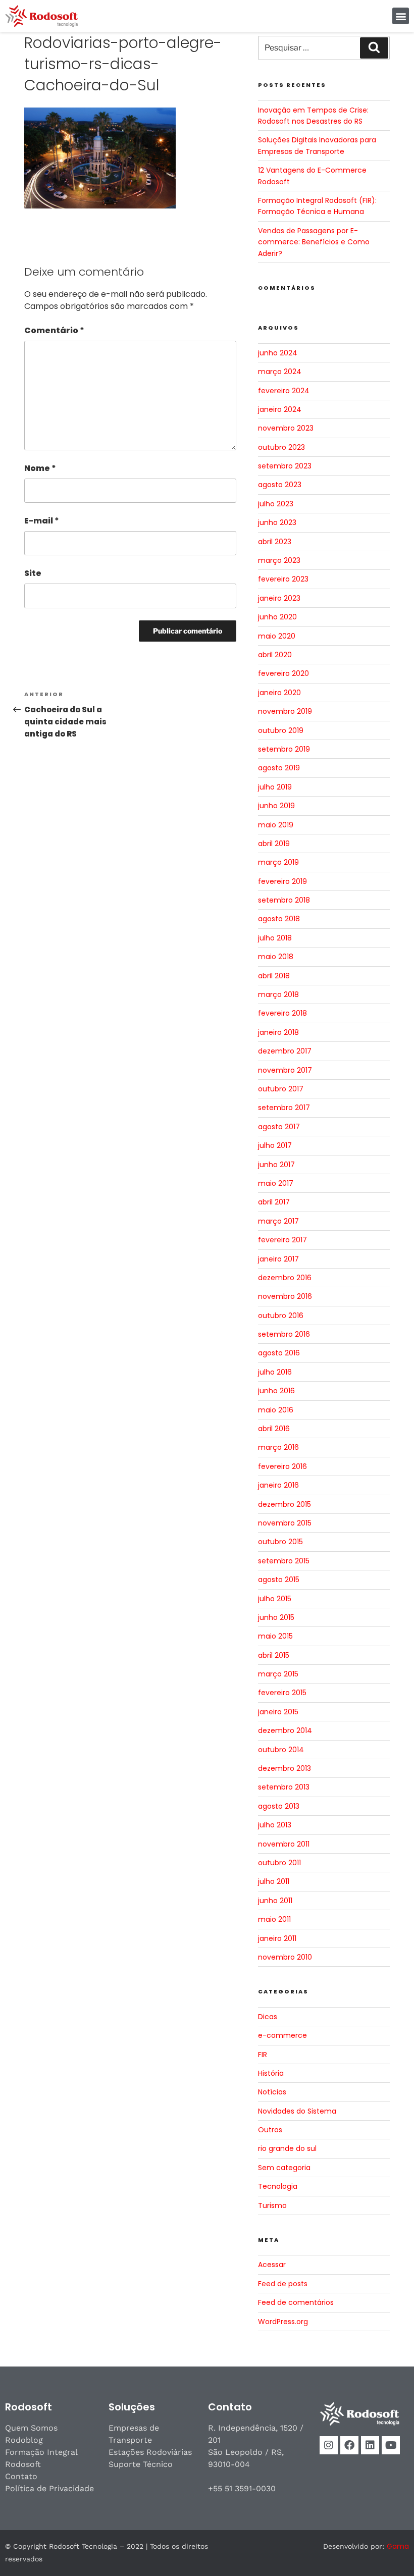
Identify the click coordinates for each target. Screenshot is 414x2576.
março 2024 (280, 372)
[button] (401, 16)
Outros (270, 2130)
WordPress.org (283, 2322)
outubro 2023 (281, 447)
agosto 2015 (279, 1580)
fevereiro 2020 (283, 673)
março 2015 (278, 1674)
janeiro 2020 (279, 693)
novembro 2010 (285, 1957)
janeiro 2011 (277, 1938)
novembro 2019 (285, 711)
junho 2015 (276, 1617)
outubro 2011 (279, 1863)
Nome (40, 468)
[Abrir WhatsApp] (389, 2551)
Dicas (268, 2017)
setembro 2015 (284, 1561)
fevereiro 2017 (282, 1240)
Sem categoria (284, 2168)
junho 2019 (276, 806)
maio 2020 (277, 636)
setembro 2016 (284, 1334)
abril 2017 (274, 1202)
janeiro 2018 (278, 1032)
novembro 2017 (285, 1070)
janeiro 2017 (278, 1259)
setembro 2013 (284, 1787)
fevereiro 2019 (282, 881)
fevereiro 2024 (284, 391)
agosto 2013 (279, 1806)
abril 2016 (274, 1429)
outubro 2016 (281, 1316)
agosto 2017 (279, 1127)
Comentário (54, 330)
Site (33, 573)
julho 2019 (275, 787)
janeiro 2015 (278, 1712)
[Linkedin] (370, 2445)
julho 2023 (276, 504)
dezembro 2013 (284, 1768)
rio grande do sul (287, 2148)
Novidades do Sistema (297, 2111)
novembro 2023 (286, 428)
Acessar (272, 2265)
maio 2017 (276, 1183)
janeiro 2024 (280, 409)
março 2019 (278, 862)
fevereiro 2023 (283, 579)
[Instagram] (329, 2445)
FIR (263, 2055)
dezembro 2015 (284, 1504)
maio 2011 (274, 1919)
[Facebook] (349, 2445)
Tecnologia (278, 2186)
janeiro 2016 (278, 1485)
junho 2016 (276, 1391)
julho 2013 (275, 1825)
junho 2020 (277, 617)
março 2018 (278, 994)
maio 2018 (276, 957)
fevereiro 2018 (282, 1013)
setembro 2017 (284, 1108)
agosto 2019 (279, 768)
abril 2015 (274, 1655)
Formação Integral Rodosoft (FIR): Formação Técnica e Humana (317, 206)
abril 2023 (275, 542)
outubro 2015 (280, 1542)
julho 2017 (275, 1145)
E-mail (42, 521)
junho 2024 (278, 353)
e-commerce (282, 2035)
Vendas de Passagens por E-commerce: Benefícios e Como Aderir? (314, 242)
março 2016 (278, 1447)
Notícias (272, 2092)
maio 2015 (275, 1636)
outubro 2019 (281, 730)
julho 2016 (275, 1372)
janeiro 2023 (279, 598)
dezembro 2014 (285, 1730)
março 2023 (279, 560)
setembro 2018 (284, 900)
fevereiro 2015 (282, 1693)
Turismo (272, 2205)
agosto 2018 (279, 919)
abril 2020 (275, 655)
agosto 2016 (279, 1353)
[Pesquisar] (374, 48)
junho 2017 (276, 1165)
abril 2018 (274, 976)
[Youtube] (391, 2445)
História (271, 2073)
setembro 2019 (284, 749)
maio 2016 (276, 1410)
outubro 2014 (281, 1750)
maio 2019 (276, 825)
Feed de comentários (296, 2302)
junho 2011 (275, 1901)
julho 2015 (275, 1599)
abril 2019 (274, 844)
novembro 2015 (285, 1523)
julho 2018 (275, 938)
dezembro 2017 (285, 1051)
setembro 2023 (285, 466)
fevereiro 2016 (282, 1466)
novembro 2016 (285, 1296)
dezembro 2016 (285, 1278)
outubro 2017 (281, 1089)
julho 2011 (274, 1881)
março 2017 (278, 1221)
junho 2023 (277, 522)
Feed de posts (283, 2284)
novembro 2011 (284, 1844)
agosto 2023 (280, 485)
